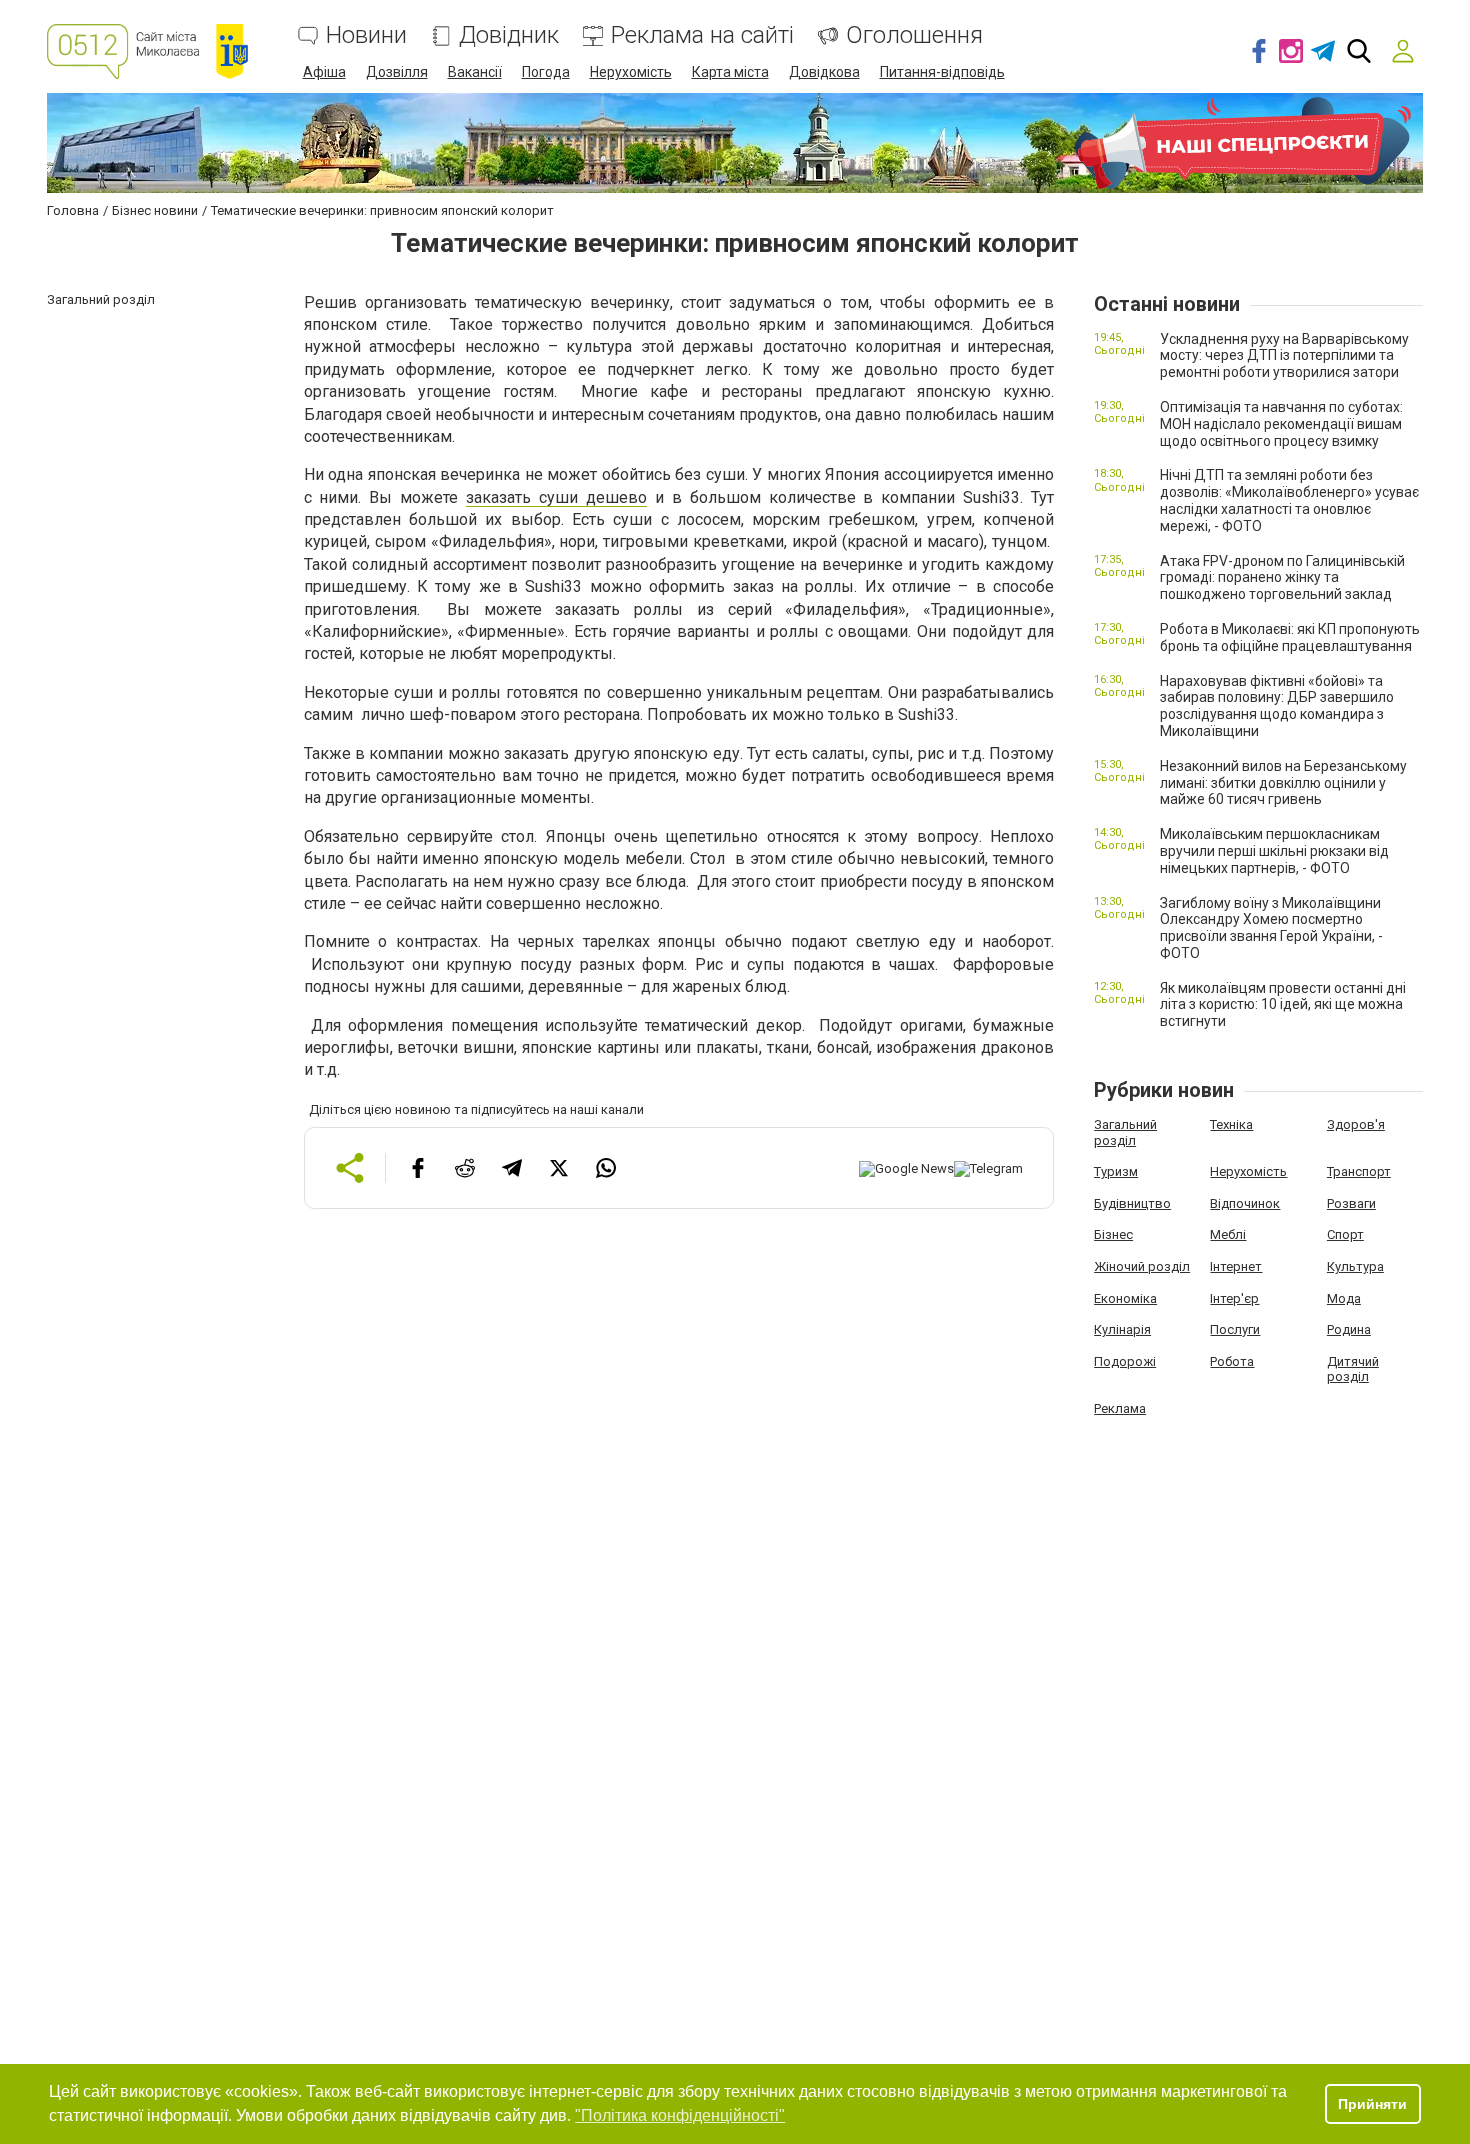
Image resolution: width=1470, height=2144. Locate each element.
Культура (1355, 1266)
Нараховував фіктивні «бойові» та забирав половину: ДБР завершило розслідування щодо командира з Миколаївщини (1277, 706)
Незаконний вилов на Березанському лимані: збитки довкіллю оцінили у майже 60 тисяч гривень (1283, 783)
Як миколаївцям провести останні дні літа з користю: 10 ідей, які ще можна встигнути (1283, 1005)
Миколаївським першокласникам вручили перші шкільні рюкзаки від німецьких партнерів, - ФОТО (1274, 851)
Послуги (1235, 1329)
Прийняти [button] (1372, 2104)
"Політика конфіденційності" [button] (680, 2115)
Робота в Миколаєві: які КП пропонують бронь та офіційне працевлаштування (1290, 637)
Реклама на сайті (702, 35)
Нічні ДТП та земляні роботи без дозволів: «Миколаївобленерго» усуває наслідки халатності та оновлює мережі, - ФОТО (1289, 500)
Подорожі (1125, 1361)
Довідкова (824, 72)
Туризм (1116, 1171)
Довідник (509, 35)
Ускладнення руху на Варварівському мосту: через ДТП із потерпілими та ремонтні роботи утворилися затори (1284, 356)
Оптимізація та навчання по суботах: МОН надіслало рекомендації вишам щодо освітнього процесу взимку (1281, 424)
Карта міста (730, 72)
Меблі (1228, 1234)
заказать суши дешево (556, 497)
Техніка (1231, 1124)
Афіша (324, 72)
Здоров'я (1356, 1124)
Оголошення (914, 35)
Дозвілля (397, 72)
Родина (1349, 1329)
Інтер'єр (1234, 1298)
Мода (1344, 1298)
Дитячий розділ (1353, 1369)
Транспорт (1359, 1171)
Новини (366, 35)
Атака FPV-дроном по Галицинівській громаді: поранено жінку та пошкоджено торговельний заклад (1282, 578)
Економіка (1125, 1298)
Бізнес (1113, 1234)
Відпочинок (1245, 1203)
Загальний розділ (1125, 1132)
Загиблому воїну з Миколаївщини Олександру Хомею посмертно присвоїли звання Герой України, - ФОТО (1271, 928)
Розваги (1351, 1203)
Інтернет (1236, 1266)
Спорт (1345, 1234)
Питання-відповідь (942, 72)
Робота (1232, 1361)
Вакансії (475, 72)
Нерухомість (631, 72)
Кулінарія (1122, 1329)
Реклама (1120, 1408)
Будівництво (1132, 1203)
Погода (546, 72)
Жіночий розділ (1142, 1266)
